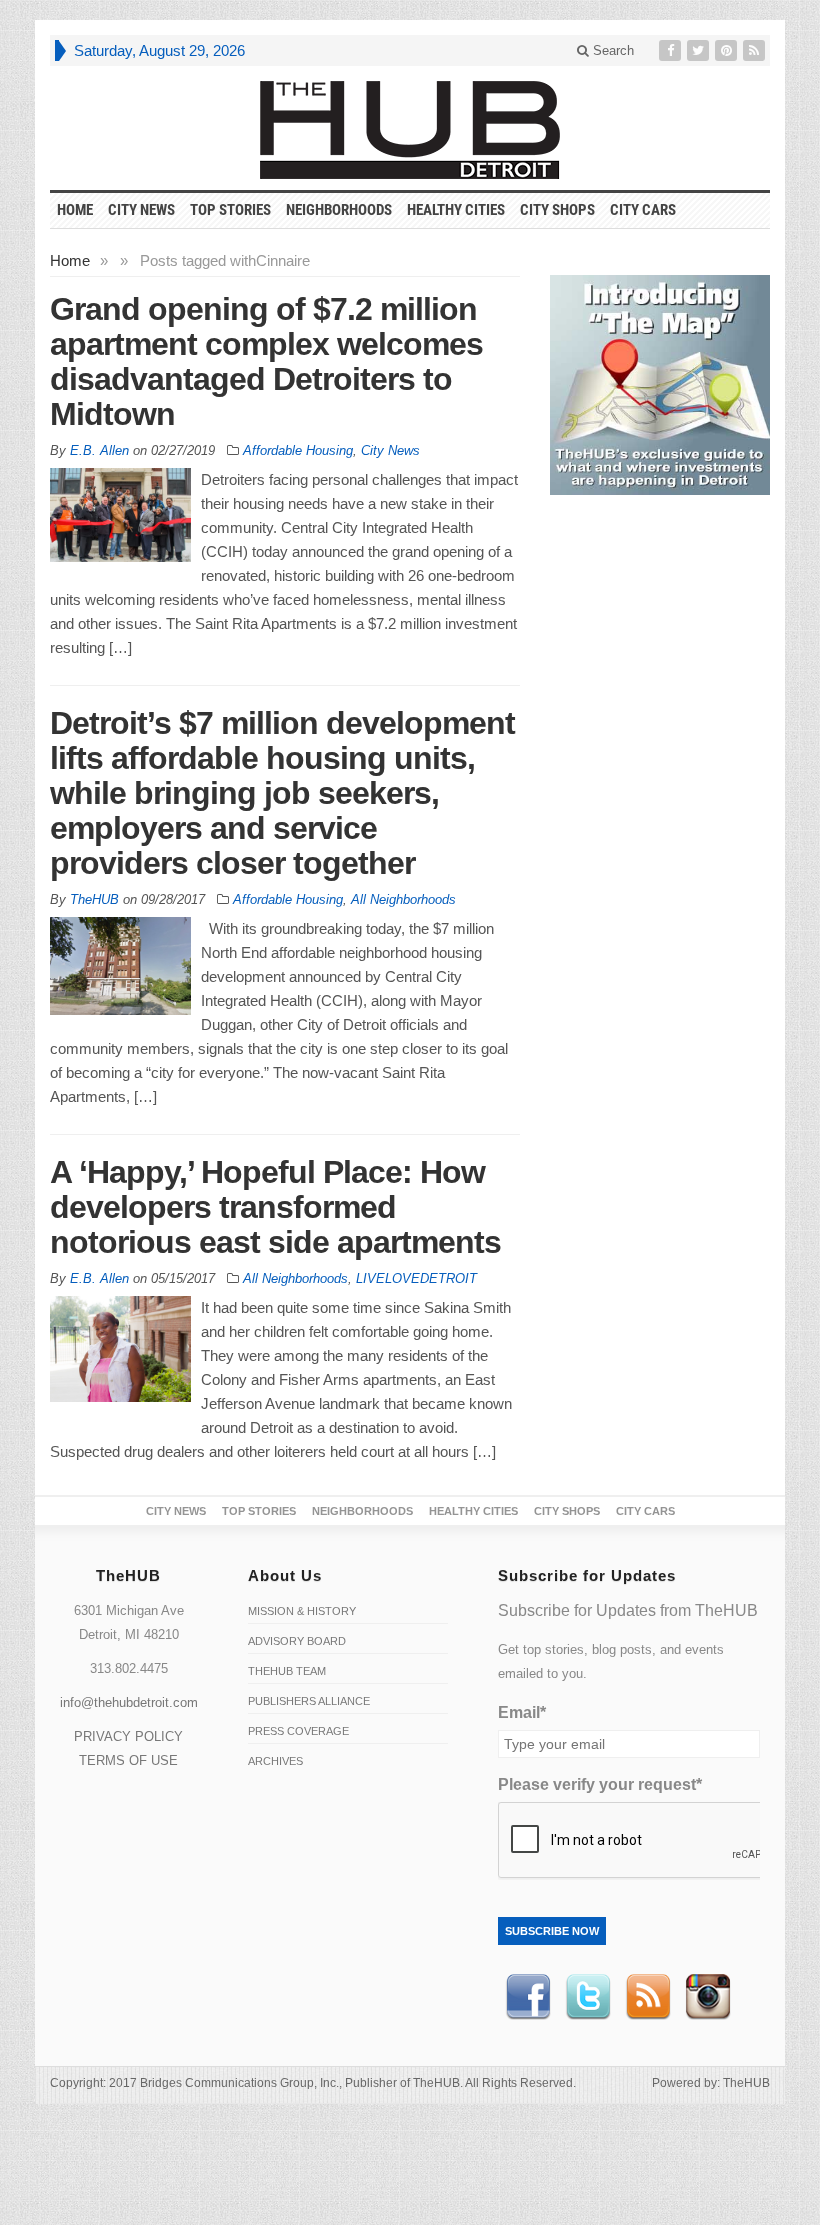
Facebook (528, 1997)
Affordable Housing (298, 450)
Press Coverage (298, 1731)
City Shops (557, 210)
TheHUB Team (287, 1671)
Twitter (588, 1997)
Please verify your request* (600, 1784)
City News (141, 210)
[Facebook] (672, 50)
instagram (708, 1997)
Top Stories (230, 210)
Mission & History (302, 1611)
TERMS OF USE (128, 1760)
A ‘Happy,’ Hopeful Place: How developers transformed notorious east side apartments (275, 1207)
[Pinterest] (728, 50)
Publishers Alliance (309, 1701)
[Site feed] (756, 50)
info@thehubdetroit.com (129, 1702)
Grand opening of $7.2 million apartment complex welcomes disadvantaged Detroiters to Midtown (266, 361)
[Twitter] (700, 50)
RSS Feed (648, 1997)
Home (70, 260)
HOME (75, 210)
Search (611, 50)
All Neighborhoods (403, 899)
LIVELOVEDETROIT (416, 1278)
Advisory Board (297, 1641)
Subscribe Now (552, 1931)
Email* (522, 1712)
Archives (275, 1761)
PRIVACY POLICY (128, 1736)
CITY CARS (643, 210)
